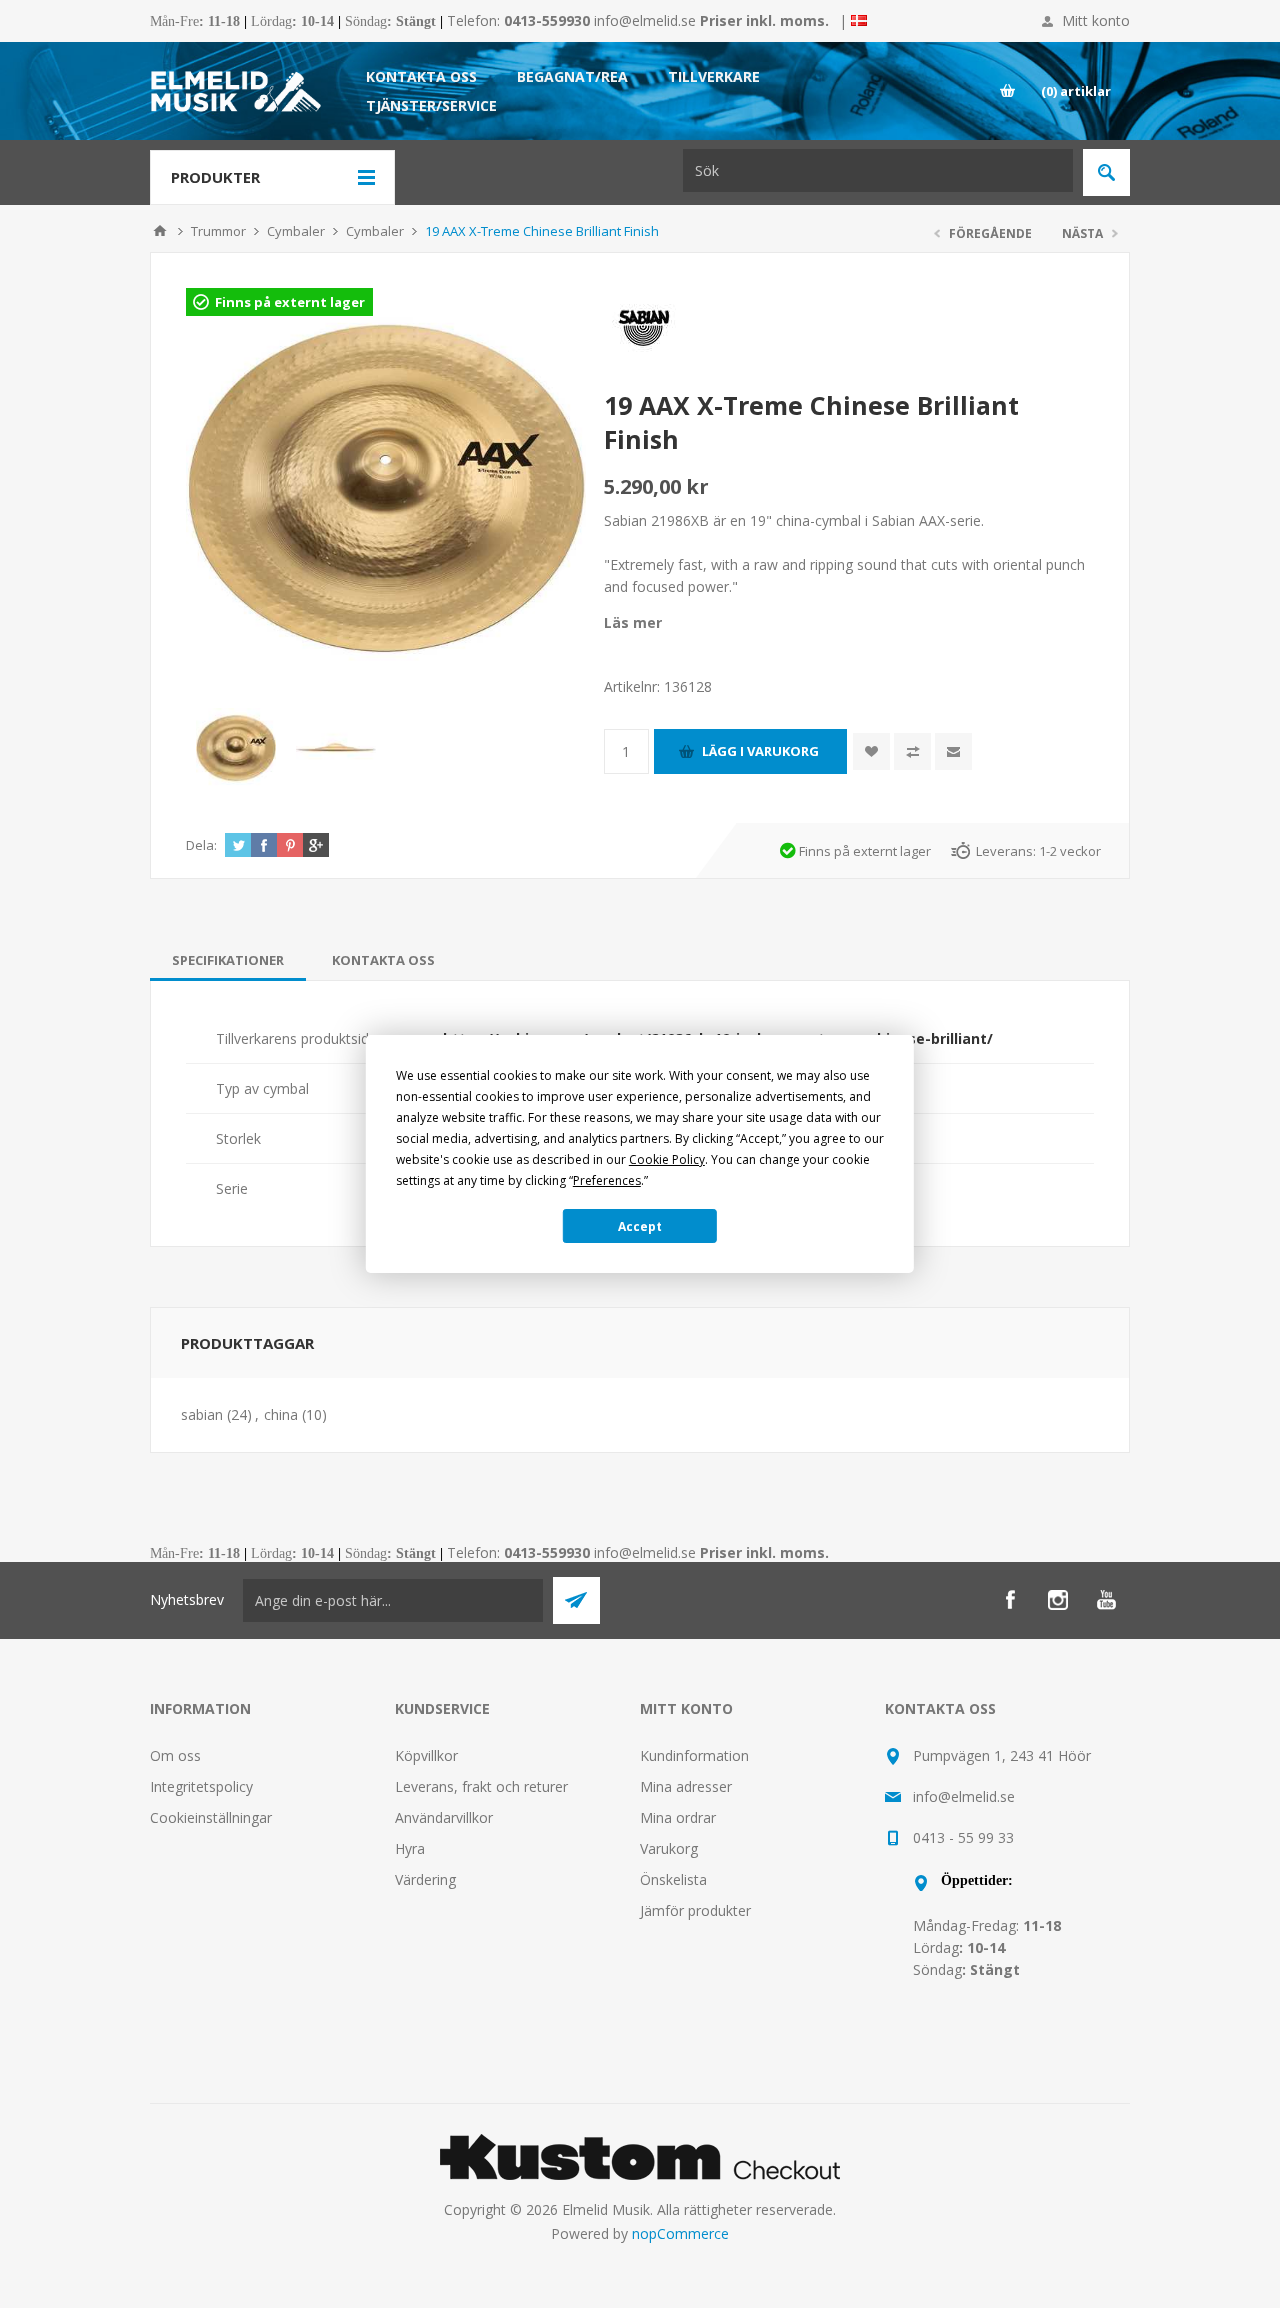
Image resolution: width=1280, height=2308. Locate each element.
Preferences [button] (607, 1180)
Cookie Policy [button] (667, 1159)
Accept (640, 1226)
